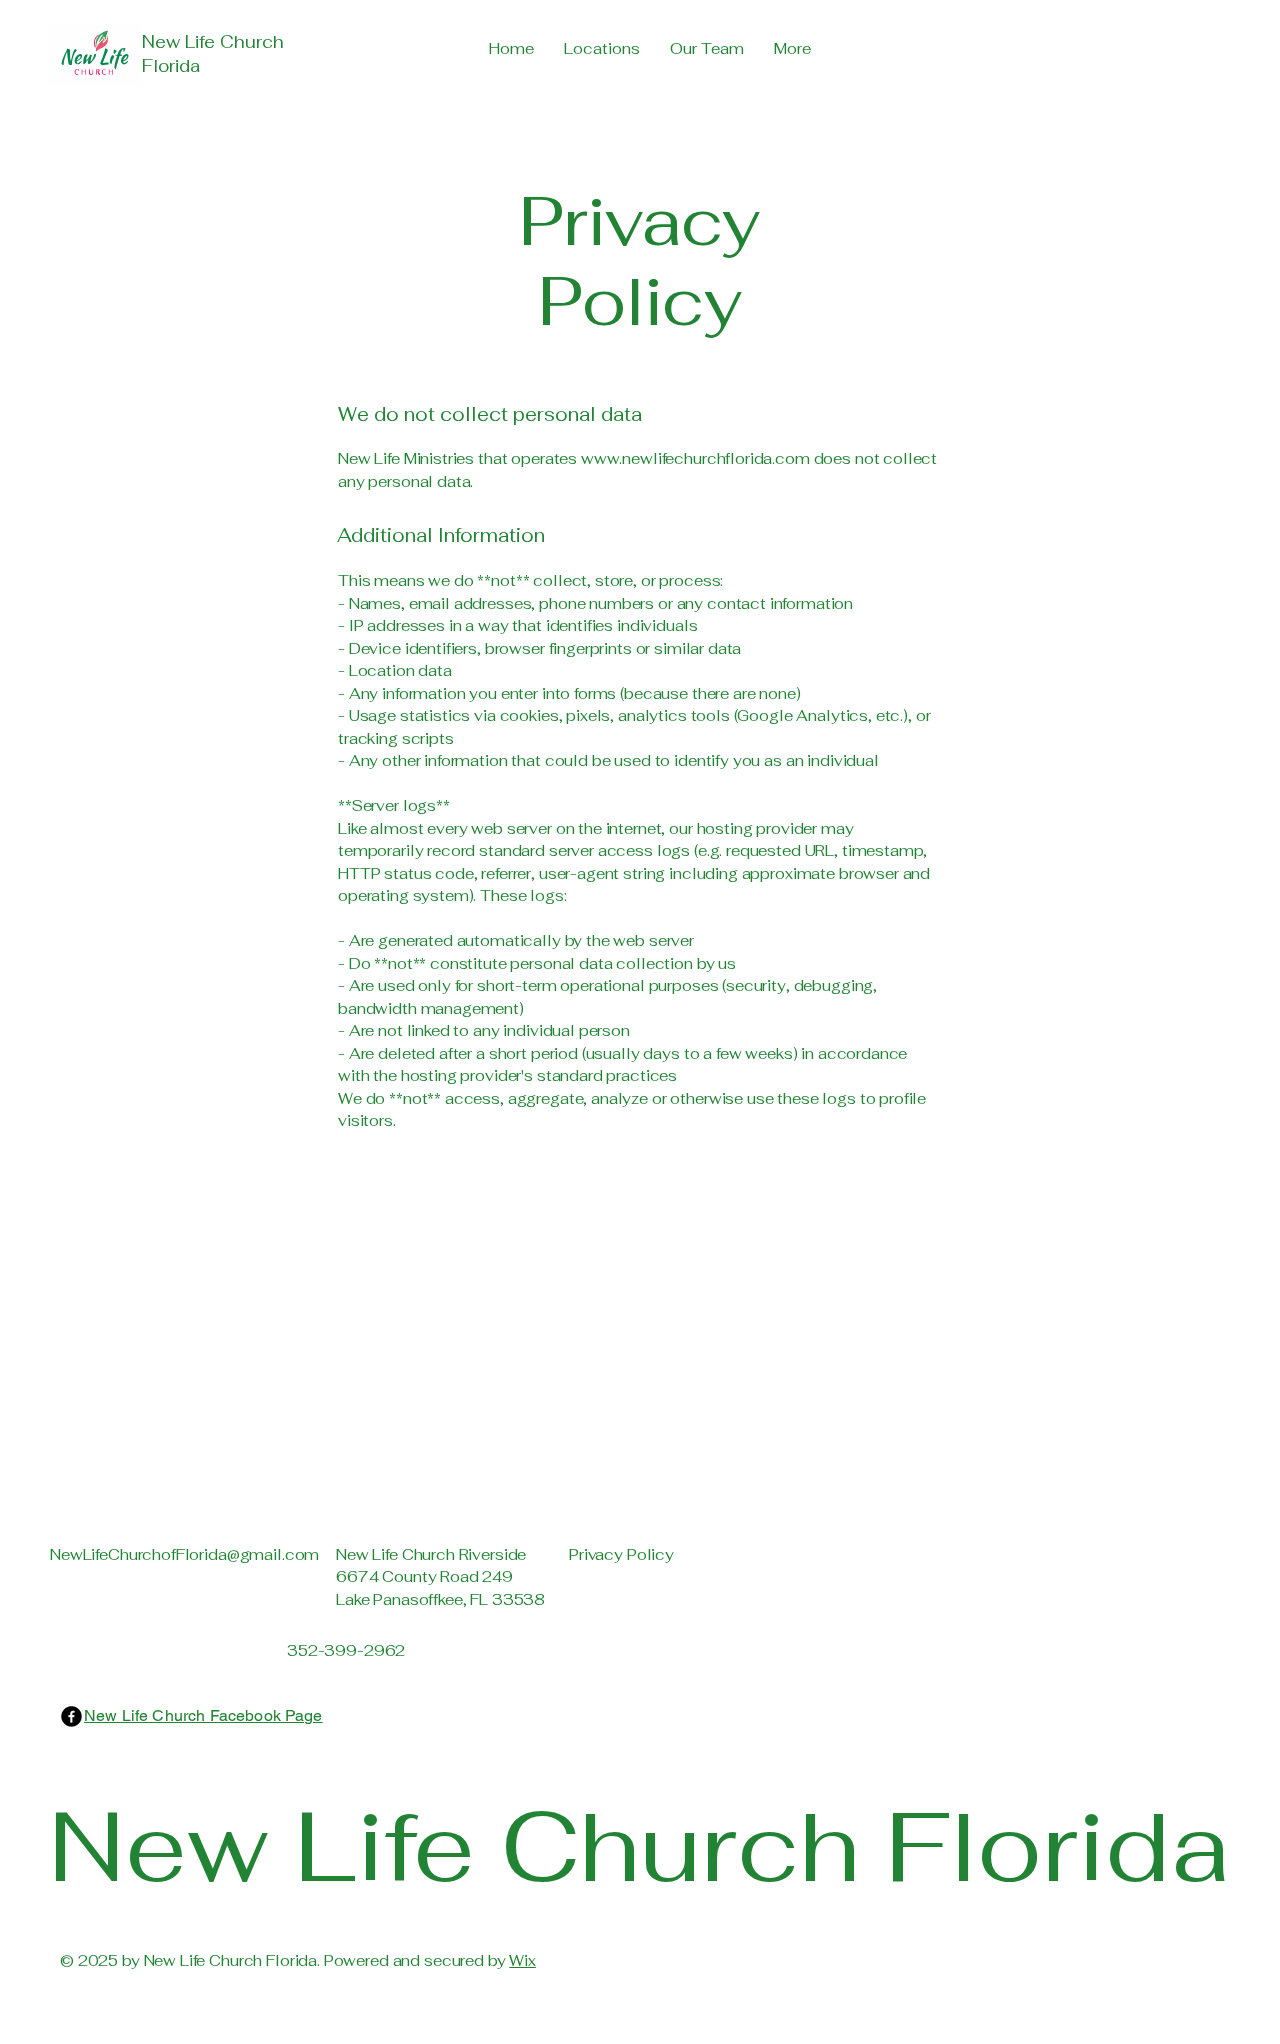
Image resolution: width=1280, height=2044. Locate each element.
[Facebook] (71, 1716)
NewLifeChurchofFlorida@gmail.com (184, 1554)
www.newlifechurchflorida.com (695, 458)
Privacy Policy (621, 1554)
